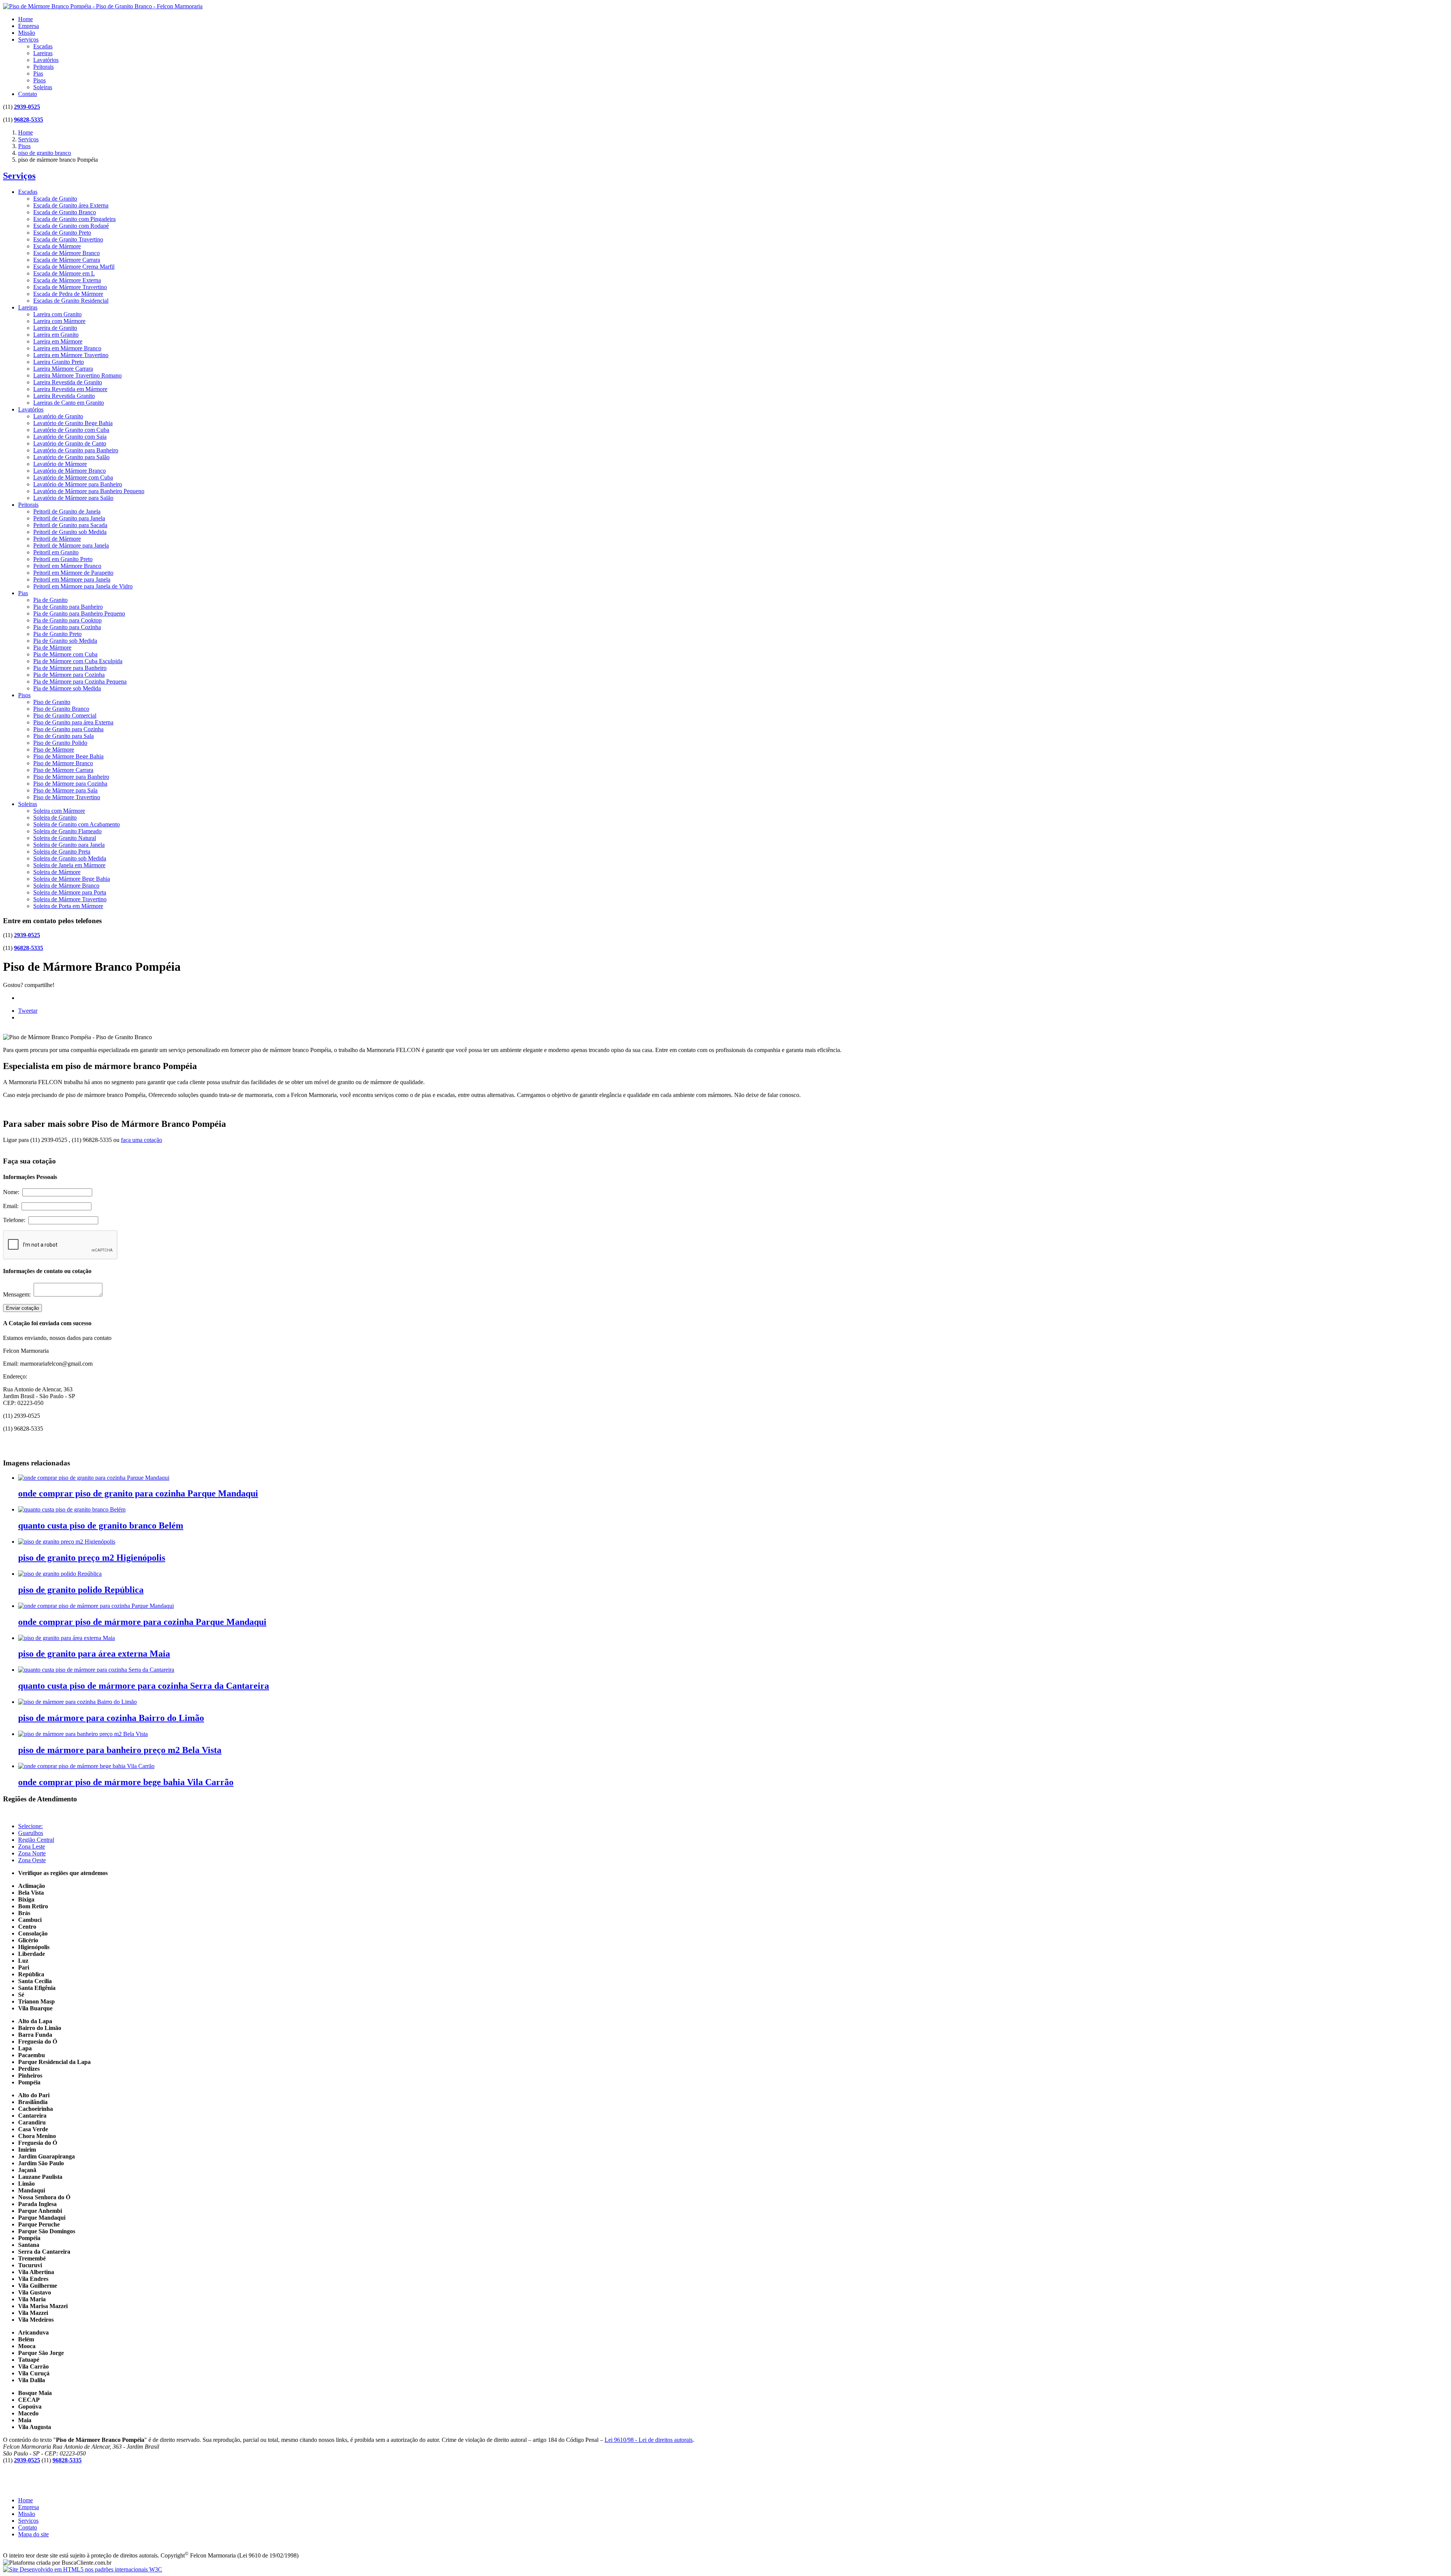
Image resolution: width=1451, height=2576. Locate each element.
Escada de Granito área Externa (71, 205)
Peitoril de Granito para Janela (69, 518)
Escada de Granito (55, 199)
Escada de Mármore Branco (67, 253)
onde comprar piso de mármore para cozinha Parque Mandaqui (142, 1622)
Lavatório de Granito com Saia (70, 437)
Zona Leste (32, 1847)
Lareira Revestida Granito (64, 396)
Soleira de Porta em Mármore (68, 906)
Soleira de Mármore (57, 872)
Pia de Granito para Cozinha (67, 627)
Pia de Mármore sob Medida (67, 688)
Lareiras (43, 53)
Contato (28, 94)
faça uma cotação (142, 1140)
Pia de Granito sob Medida (65, 641)
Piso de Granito (52, 702)
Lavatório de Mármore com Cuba (73, 477)
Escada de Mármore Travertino (70, 287)
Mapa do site (33, 2534)
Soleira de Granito (55, 818)
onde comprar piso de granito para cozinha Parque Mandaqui (138, 1493)
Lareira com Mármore (59, 321)
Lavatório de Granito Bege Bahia (73, 423)
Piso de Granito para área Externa (73, 722)
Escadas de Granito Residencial (71, 301)
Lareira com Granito (57, 314)
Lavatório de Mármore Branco (70, 471)
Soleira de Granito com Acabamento (77, 824)
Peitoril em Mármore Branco (67, 566)
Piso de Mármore (54, 750)
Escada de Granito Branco (65, 212)
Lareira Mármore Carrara (63, 369)
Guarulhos (31, 1833)
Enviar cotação (22, 1308)
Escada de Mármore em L (64, 273)
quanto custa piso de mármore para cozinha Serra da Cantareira (144, 1686)
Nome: (13, 1192)
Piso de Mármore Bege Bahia (68, 756)
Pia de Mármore (52, 647)
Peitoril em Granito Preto (63, 559)
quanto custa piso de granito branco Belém (101, 1525)
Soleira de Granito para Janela (69, 845)
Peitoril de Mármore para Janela (71, 545)
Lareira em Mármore (58, 341)
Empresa (29, 26)
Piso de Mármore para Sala (65, 790)
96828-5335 (29, 120)
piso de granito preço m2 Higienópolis (92, 1558)
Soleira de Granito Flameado (67, 831)
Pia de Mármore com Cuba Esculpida (78, 661)
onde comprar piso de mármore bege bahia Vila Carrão (126, 1782)
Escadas (43, 46)
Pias (38, 73)
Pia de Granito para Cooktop (67, 620)
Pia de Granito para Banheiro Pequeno (79, 613)
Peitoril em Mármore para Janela (72, 579)
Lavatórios (46, 60)
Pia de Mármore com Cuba (65, 654)
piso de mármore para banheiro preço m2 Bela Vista (120, 1750)
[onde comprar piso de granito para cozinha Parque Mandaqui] (94, 1478)
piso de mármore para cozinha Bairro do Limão (111, 1718)
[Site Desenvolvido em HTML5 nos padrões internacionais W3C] (83, 2569)
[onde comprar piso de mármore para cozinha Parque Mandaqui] (96, 1606)
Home (26, 19)
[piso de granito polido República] (60, 1574)
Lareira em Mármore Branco (67, 348)
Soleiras (43, 87)
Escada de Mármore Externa (67, 280)
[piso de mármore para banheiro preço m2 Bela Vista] (83, 1734)
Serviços (28, 39)
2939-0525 (27, 107)
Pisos (39, 80)
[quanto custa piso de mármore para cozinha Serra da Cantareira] (96, 1670)
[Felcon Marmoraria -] (103, 6)
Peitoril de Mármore (57, 539)
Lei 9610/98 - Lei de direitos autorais (649, 2440)
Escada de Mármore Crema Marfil (74, 267)
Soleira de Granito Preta (62, 852)
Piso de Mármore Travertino (67, 797)
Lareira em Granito (56, 335)
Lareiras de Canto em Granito (69, 403)
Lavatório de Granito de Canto (70, 443)
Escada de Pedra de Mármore (68, 294)
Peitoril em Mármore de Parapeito (73, 573)
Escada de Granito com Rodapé (71, 226)
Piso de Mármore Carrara (63, 770)
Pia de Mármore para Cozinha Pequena (80, 682)
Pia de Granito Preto (57, 634)
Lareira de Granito (55, 328)
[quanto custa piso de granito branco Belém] (72, 1509)
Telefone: (16, 1220)
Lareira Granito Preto (59, 362)
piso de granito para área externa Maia (94, 1654)
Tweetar (28, 1011)
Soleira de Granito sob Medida (70, 858)
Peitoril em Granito (56, 552)
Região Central (36, 1840)
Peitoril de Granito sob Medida (70, 532)
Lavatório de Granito (58, 416)
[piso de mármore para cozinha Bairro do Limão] (77, 1702)
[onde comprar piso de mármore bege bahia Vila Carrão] (86, 1766)
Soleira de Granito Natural (65, 838)
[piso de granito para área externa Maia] (67, 1638)
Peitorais (43, 67)
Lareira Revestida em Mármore (70, 389)
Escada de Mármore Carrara (67, 260)
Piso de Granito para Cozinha (68, 729)
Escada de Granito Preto (62, 233)
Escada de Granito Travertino (68, 239)
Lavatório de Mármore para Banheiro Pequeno (89, 491)
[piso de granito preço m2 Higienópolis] (67, 1542)
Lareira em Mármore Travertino (71, 355)
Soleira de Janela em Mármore (69, 865)
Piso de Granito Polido (60, 743)
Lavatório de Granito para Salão (71, 457)
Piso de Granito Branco (61, 709)
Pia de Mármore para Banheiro (70, 668)
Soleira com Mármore (59, 811)
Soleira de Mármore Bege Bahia (72, 879)
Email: (12, 1206)
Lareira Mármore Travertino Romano (77, 375)
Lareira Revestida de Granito (68, 382)
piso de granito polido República (81, 1590)
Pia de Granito (50, 600)
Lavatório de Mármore (60, 464)
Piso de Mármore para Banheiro (71, 777)
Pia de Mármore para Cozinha (69, 675)
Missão (27, 33)
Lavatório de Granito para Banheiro (76, 450)
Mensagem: (18, 1294)
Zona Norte (32, 1853)
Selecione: (30, 1826)
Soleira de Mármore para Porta (70, 892)
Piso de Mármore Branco (63, 763)
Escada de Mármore (57, 246)
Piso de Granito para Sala (63, 736)
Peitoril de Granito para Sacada (70, 525)
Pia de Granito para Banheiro (68, 607)
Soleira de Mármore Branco (66, 886)
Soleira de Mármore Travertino (70, 899)
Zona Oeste (32, 1860)
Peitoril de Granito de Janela (67, 511)
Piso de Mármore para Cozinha (70, 784)
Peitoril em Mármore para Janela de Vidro (83, 586)
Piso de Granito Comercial (65, 716)
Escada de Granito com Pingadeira (74, 219)
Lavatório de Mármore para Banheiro (78, 484)
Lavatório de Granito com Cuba (71, 430)
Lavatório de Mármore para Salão (73, 498)
